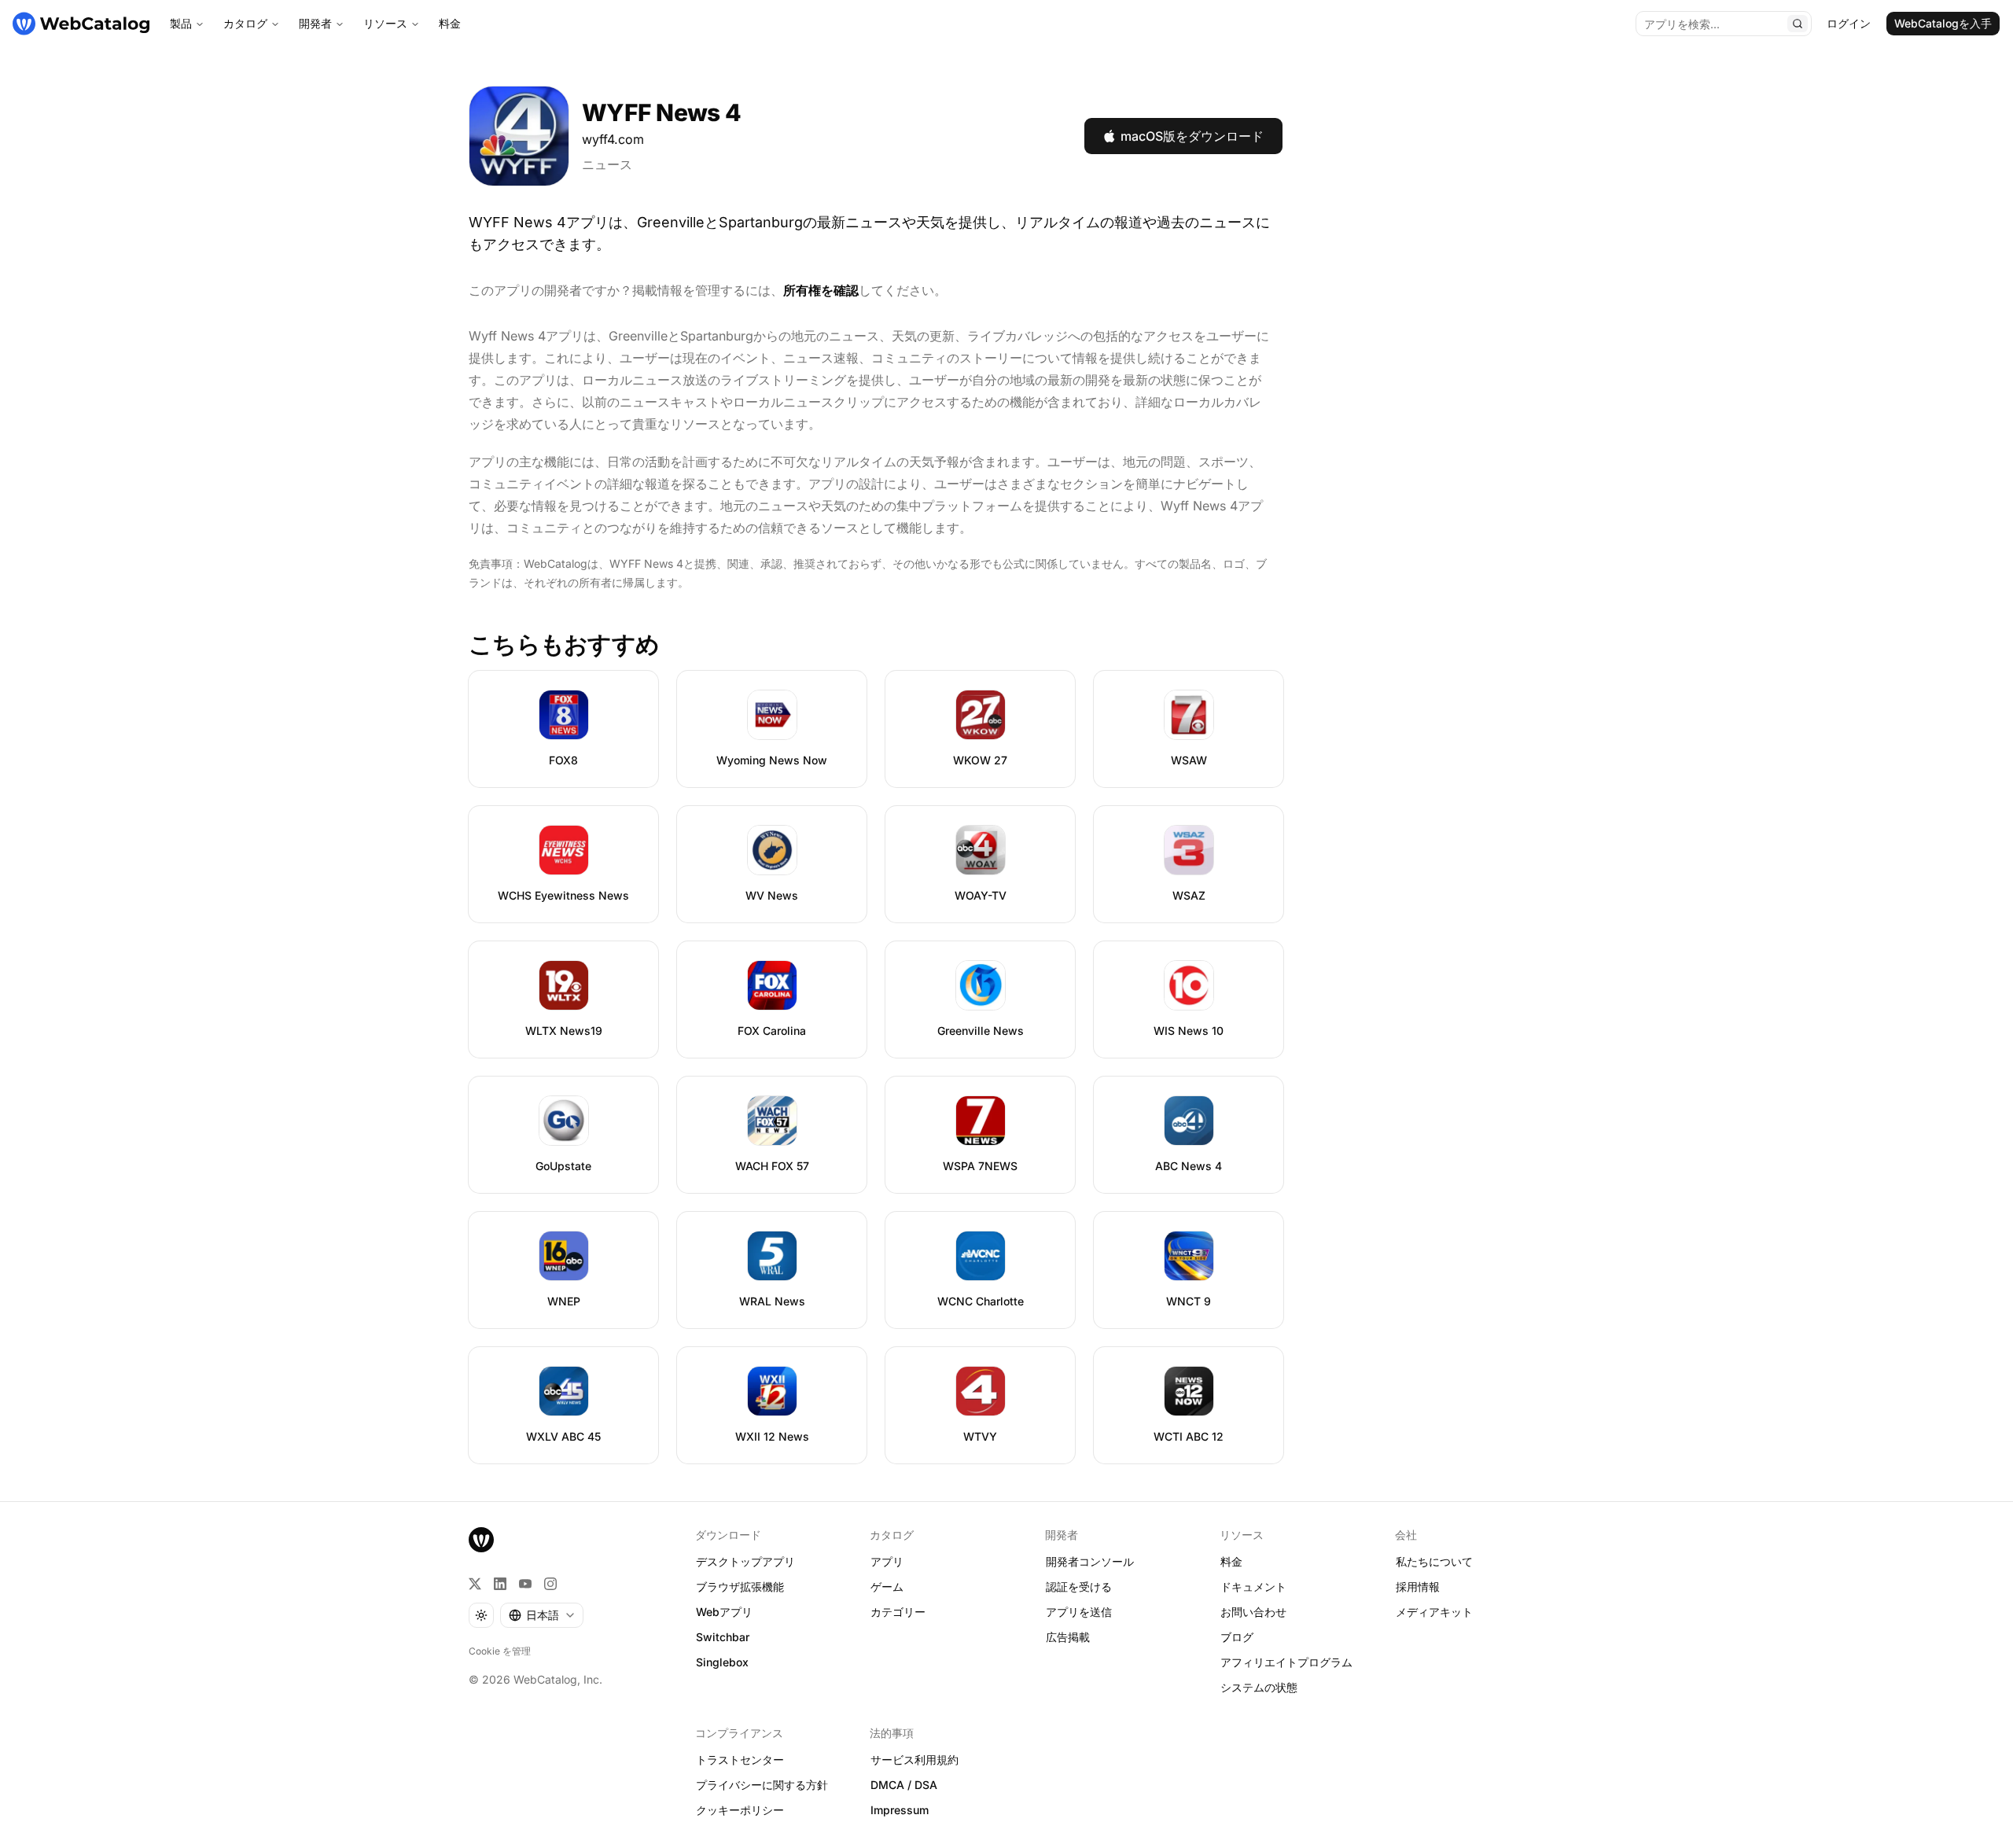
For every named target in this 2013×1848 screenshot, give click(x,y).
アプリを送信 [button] (1079, 1612)
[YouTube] (525, 1584)
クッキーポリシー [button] (740, 1810)
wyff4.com (613, 139)
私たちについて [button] (1434, 1561)
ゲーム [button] (887, 1587)
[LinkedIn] (500, 1584)
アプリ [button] (887, 1561)
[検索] (1798, 24)
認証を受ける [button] (1079, 1587)
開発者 (315, 23)
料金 (450, 23)
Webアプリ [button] (724, 1612)
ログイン (1849, 23)
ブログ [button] (1237, 1637)
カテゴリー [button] (898, 1612)
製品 (181, 23)
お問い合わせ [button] (1253, 1612)
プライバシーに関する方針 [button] (762, 1785)
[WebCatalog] (481, 1540)
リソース (385, 23)
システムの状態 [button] (1259, 1687)
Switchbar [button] (723, 1637)
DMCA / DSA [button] (904, 1785)
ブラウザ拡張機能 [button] (740, 1587)
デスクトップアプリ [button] (745, 1561)
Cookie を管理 (500, 1651)
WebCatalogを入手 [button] (1943, 23)
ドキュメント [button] (1253, 1587)
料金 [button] (1231, 1561)
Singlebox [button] (722, 1662)
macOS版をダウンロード (1192, 136)
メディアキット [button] (1434, 1612)
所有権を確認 (821, 290)
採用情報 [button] (1418, 1587)
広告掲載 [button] (1068, 1637)
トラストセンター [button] (740, 1760)
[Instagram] (550, 1584)
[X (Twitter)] (475, 1584)
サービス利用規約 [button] (914, 1760)
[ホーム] (81, 24)
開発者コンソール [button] (1090, 1561)
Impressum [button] (900, 1810)
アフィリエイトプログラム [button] (1286, 1662)
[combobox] (542, 1615)
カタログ (245, 23)
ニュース (607, 164)
